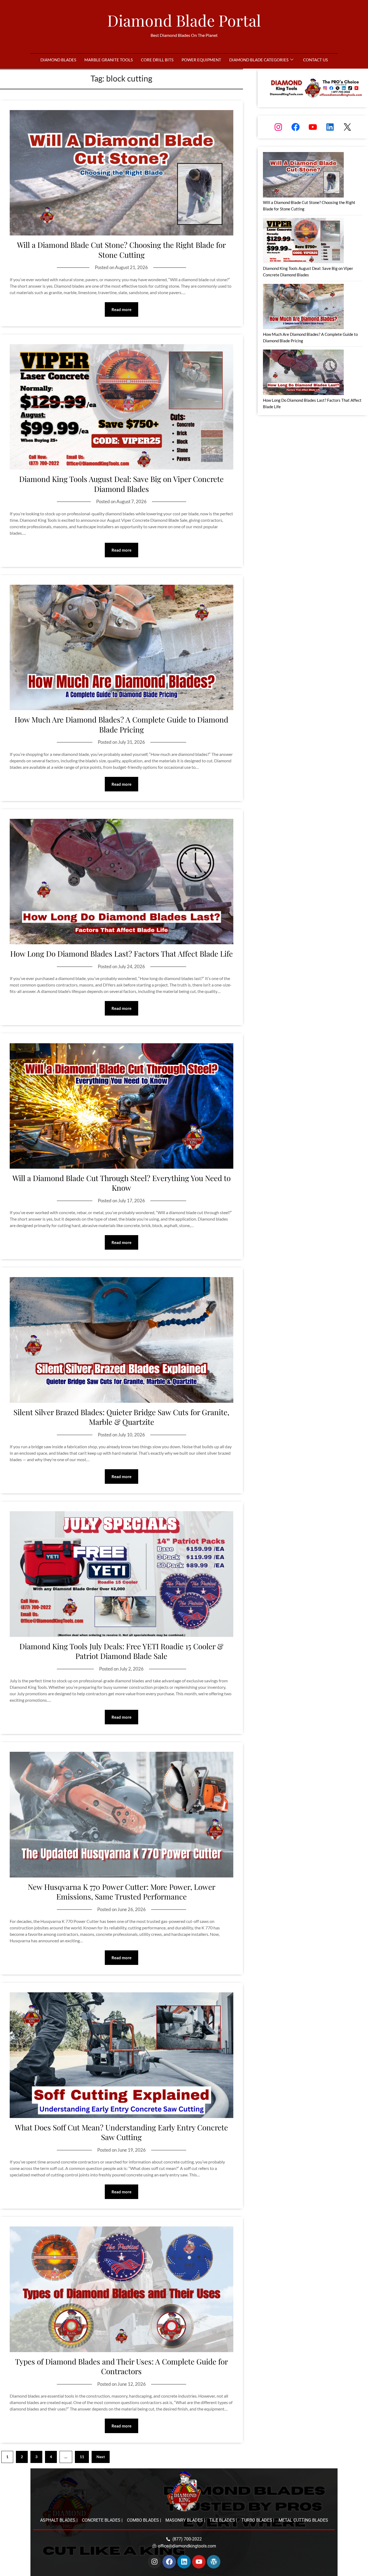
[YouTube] (313, 127)
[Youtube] (199, 2562)
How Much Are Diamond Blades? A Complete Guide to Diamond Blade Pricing (121, 724)
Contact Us (315, 60)
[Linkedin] (184, 2562)
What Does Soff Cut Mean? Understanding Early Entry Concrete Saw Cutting (121, 2132)
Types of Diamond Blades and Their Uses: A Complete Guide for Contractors (121, 2366)
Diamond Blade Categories (259, 60)
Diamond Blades (58, 60)
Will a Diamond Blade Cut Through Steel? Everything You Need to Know (121, 1183)
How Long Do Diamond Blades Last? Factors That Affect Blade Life (121, 954)
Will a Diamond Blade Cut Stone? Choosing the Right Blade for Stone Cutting (121, 250)
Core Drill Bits (157, 60)
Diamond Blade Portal (184, 20)
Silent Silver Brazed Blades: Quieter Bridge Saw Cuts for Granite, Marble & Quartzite (121, 1417)
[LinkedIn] (330, 127)
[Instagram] (278, 127)
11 (82, 2457)
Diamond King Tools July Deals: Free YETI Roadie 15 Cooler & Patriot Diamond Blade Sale (121, 1651)
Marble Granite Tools (109, 60)
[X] (347, 127)
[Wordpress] (214, 2562)
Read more (121, 309)
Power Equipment (201, 60)
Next (101, 2457)
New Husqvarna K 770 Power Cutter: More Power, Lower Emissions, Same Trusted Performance (121, 1892)
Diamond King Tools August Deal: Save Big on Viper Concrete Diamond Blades (121, 484)
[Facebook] (296, 127)
